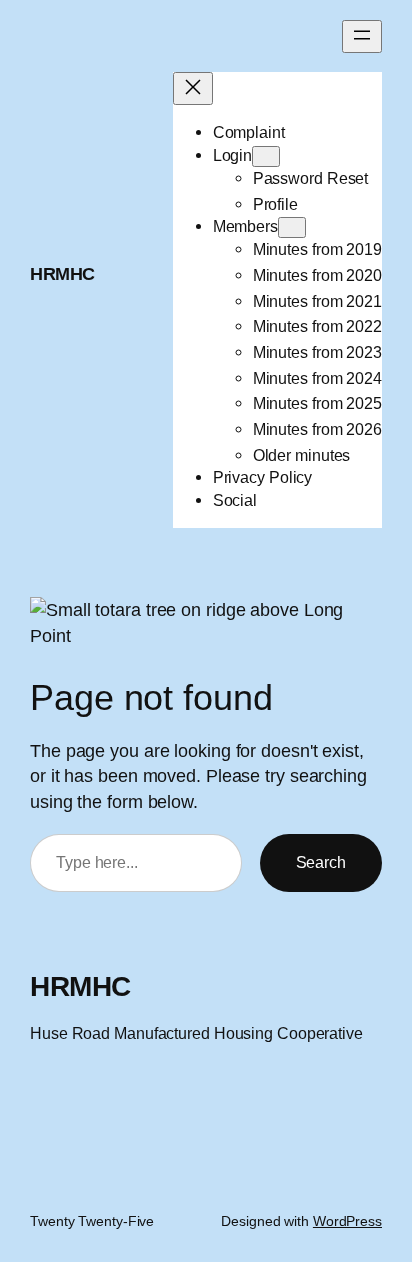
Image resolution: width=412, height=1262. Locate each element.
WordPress (347, 1221)
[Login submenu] (266, 156)
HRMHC (62, 273)
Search (321, 862)
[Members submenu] (292, 227)
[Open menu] (362, 36)
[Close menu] (193, 88)
